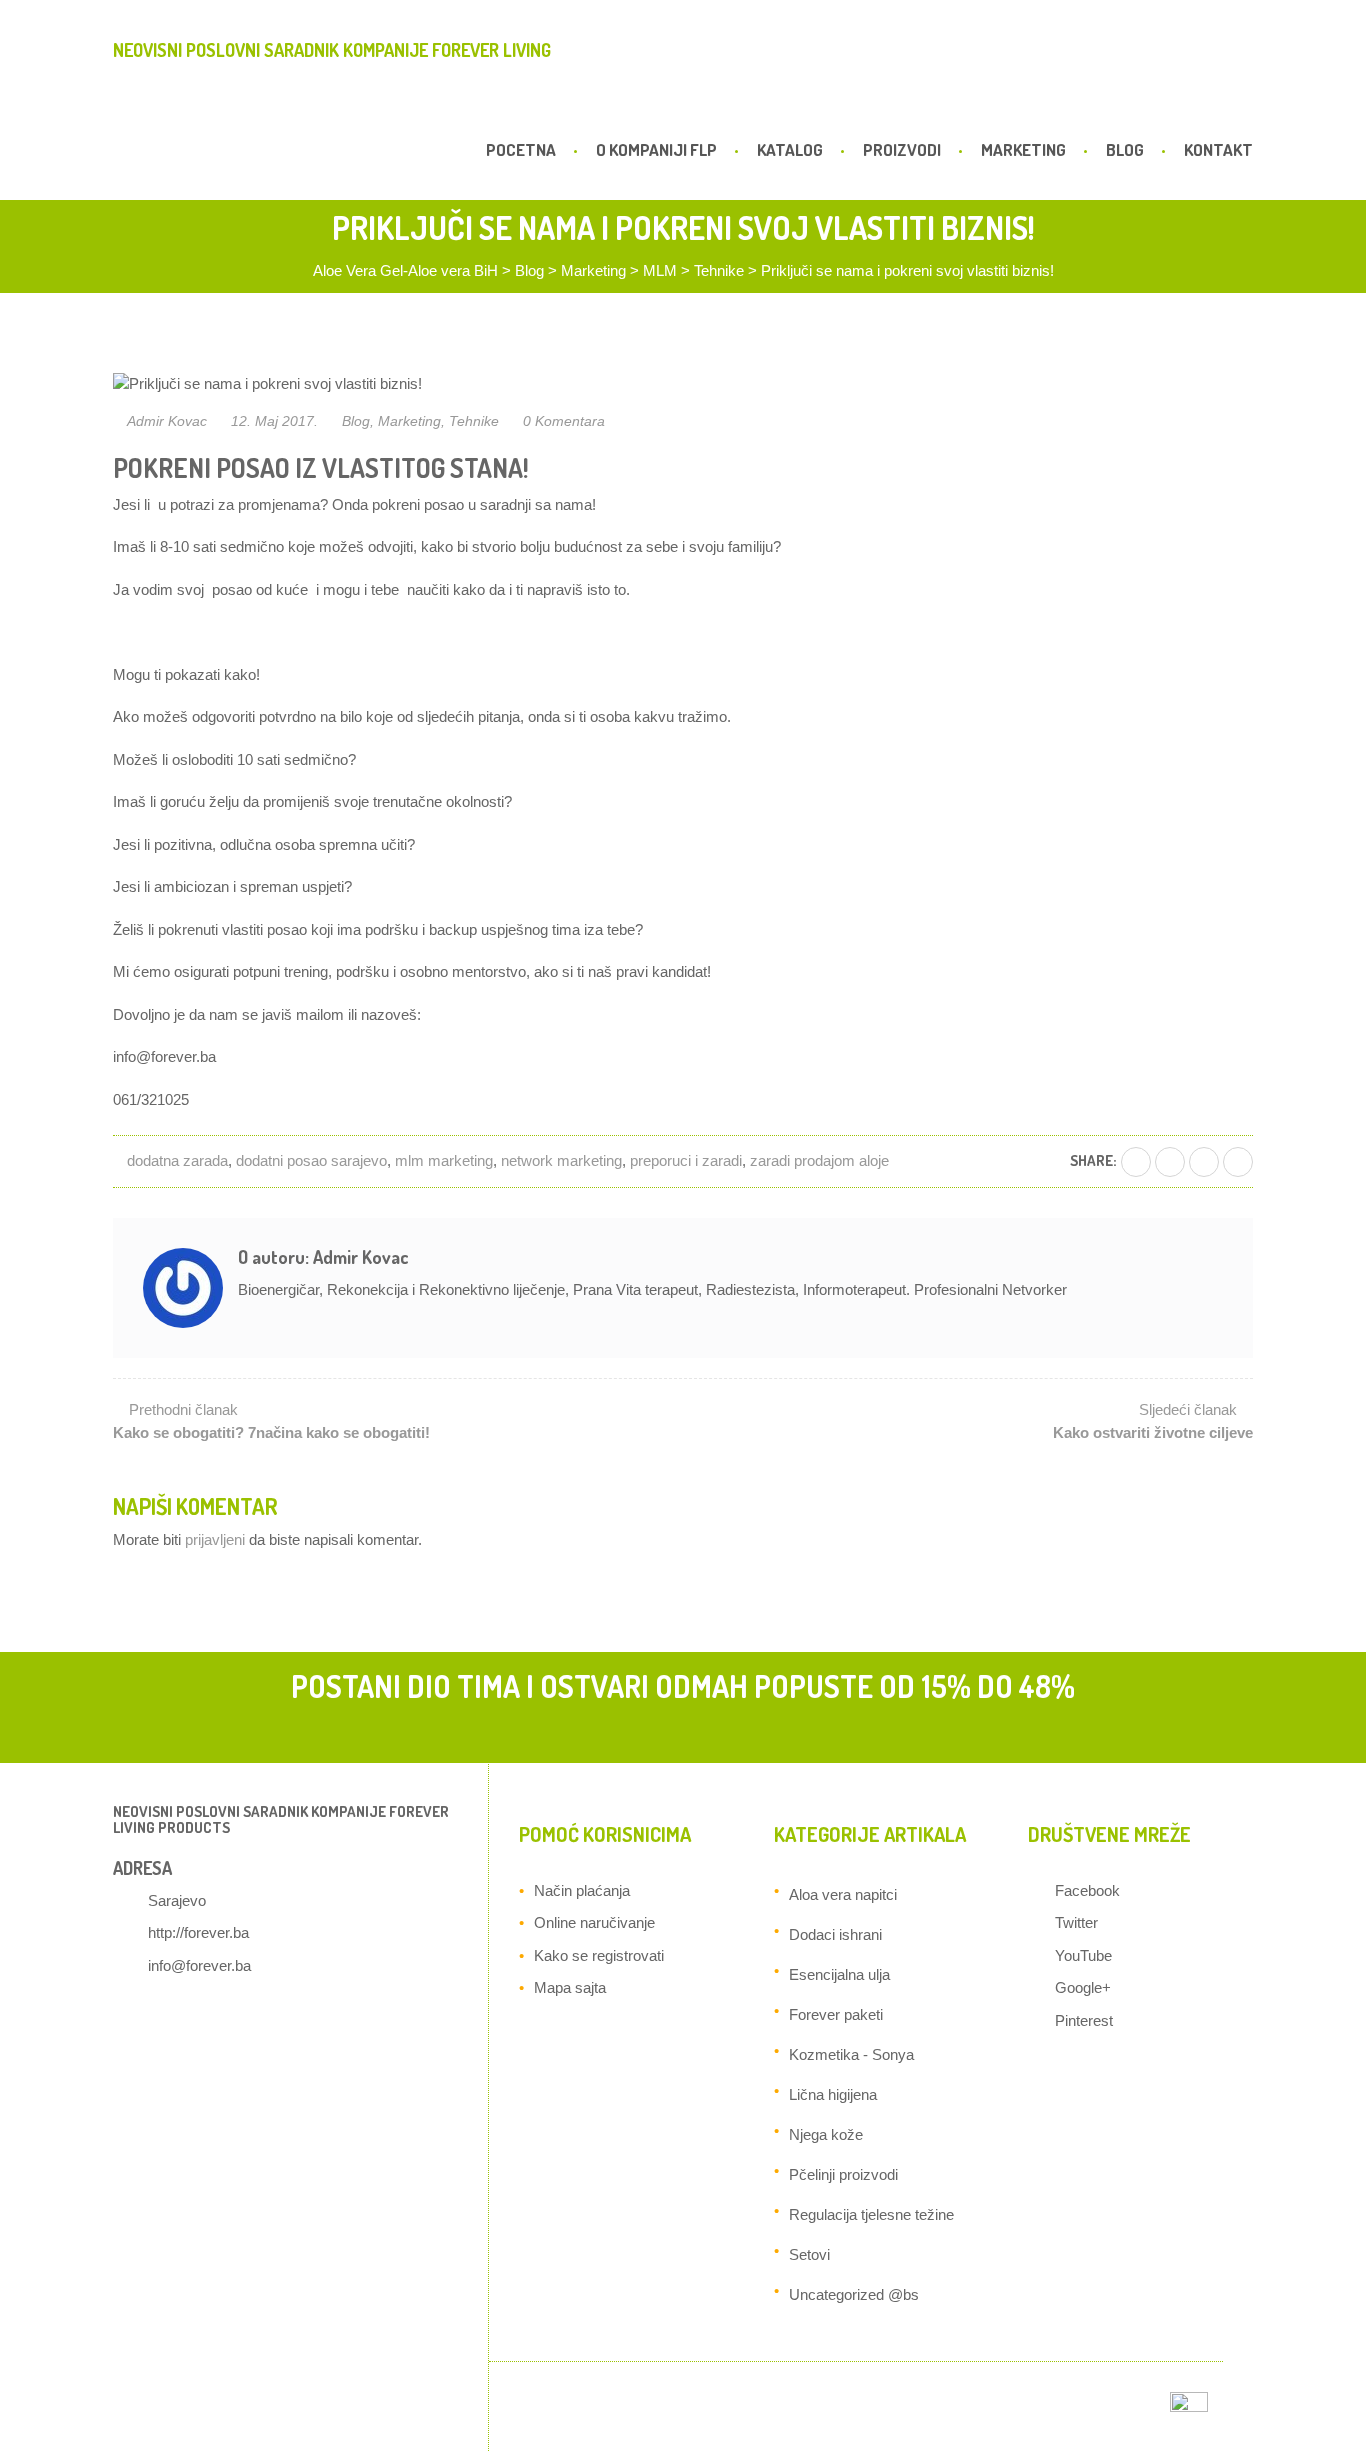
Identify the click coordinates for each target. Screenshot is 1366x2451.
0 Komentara (564, 421)
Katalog (790, 149)
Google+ (1083, 1987)
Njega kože (826, 2134)
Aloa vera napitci (843, 1894)
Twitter (1076, 1922)
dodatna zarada (177, 1160)
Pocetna (521, 149)
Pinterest (1084, 2020)
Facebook (1087, 1890)
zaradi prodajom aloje (819, 1160)
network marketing (561, 1160)
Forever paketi (836, 2014)
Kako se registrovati (599, 1955)
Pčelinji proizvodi (843, 2174)
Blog (1125, 149)
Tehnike (474, 421)
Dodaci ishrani (835, 1934)
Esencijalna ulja (839, 1974)
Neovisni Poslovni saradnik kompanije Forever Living (332, 50)
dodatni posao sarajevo (311, 1160)
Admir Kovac (167, 421)
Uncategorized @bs (854, 2294)
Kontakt (1218, 149)
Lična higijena (833, 2094)
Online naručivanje (594, 1922)
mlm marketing (444, 1160)
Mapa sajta (570, 1987)
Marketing (1023, 149)
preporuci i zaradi (686, 1160)
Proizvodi (902, 149)
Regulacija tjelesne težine (871, 2214)
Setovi (809, 2254)
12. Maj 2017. (274, 421)
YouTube (1083, 1955)
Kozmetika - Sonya (851, 2054)
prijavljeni (215, 1539)
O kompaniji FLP (656, 149)
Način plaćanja (582, 1890)
